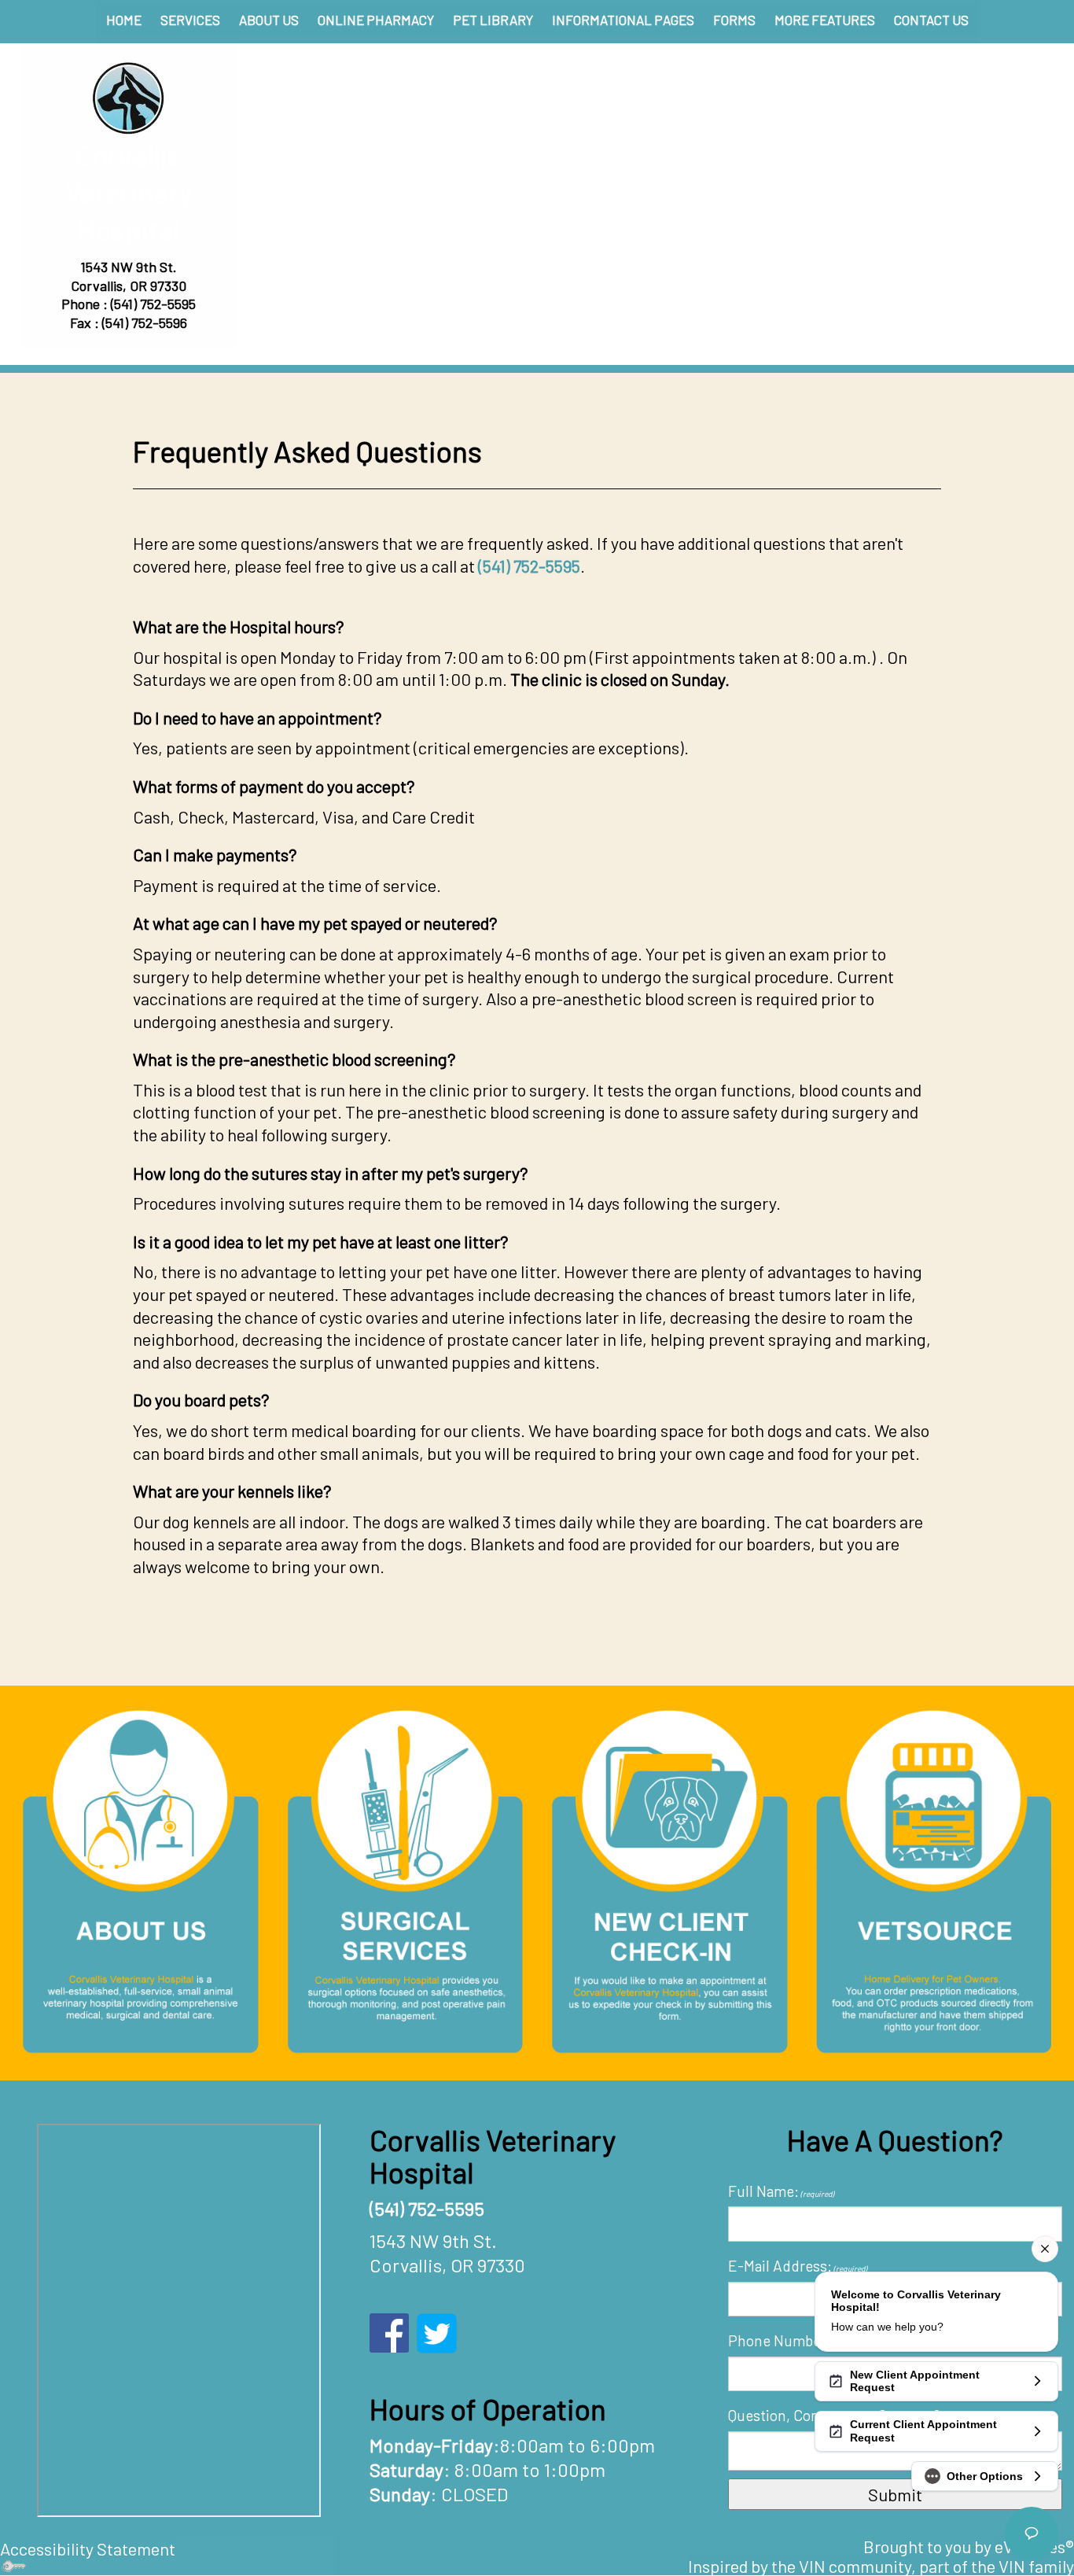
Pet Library (493, 20)
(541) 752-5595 (153, 304)
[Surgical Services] (405, 1879)
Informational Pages (623, 20)
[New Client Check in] (669, 1879)
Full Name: (781, 2191)
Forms (734, 20)
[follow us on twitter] (437, 2331)
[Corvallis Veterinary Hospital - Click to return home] (129, 98)
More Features (825, 20)
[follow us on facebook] (389, 2331)
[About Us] (140, 1879)
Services (190, 20)
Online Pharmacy (376, 20)
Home (124, 20)
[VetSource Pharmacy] (934, 1876)
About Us (269, 20)
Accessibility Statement (88, 2548)
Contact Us (931, 20)
